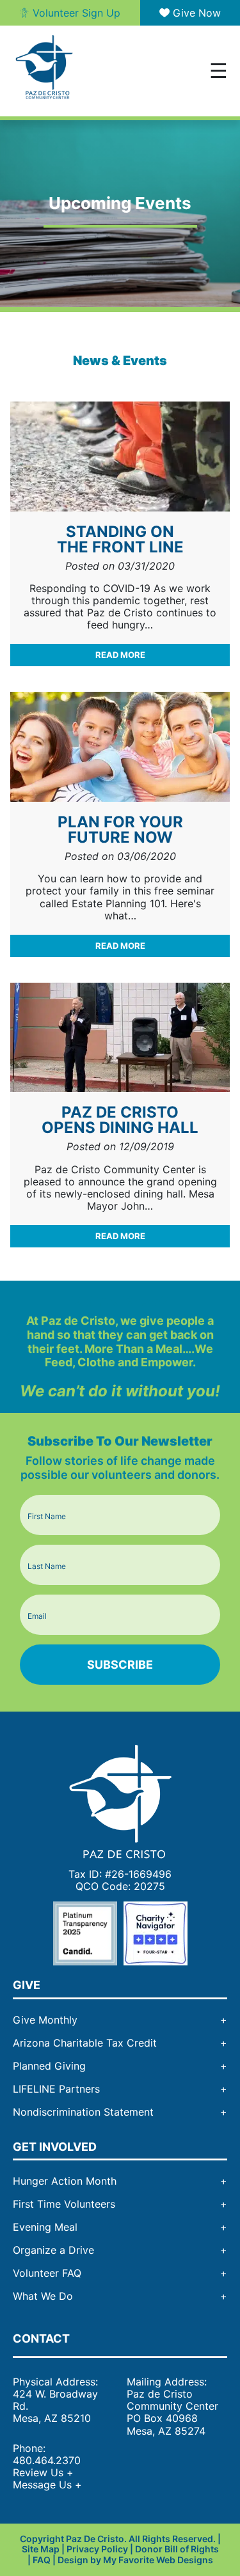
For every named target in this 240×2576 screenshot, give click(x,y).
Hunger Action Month (65, 2181)
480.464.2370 (47, 2460)
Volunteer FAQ (47, 2273)
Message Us (47, 2485)
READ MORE (120, 655)
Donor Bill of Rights (177, 2549)
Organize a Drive (53, 2250)
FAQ (42, 2560)
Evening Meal (45, 2227)
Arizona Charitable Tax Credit (85, 2043)
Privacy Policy (97, 2549)
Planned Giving (49, 2066)
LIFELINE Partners (56, 2089)
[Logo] (120, 1800)
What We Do (43, 2296)
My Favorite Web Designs (158, 2560)
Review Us (43, 2472)
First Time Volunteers (64, 2204)
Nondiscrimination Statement (83, 2112)
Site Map (41, 2549)
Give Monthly (45, 2020)
